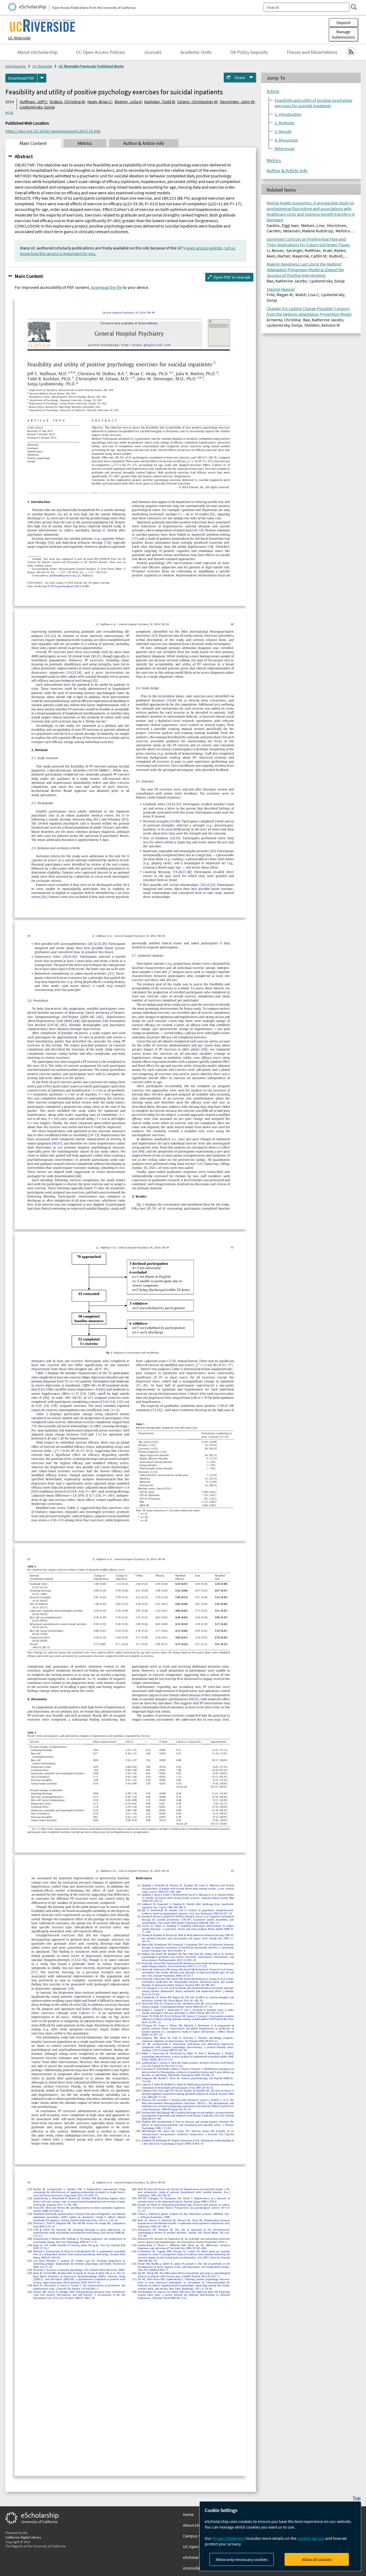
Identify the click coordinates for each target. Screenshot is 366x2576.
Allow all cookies (317, 2559)
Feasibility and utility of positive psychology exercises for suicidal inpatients (313, 103)
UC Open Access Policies (100, 52)
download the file (107, 287)
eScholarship (16, 66)
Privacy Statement (229, 2538)
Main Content (29, 276)
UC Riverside (19, 38)
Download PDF (21, 78)
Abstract (24, 156)
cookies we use (311, 2538)
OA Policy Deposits (249, 52)
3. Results (283, 131)
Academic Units (196, 52)
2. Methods (285, 123)
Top (357, 2498)
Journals (153, 52)
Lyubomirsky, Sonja (37, 107)
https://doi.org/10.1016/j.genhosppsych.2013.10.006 (53, 131)
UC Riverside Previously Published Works (91, 66)
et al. (10, 112)
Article (273, 91)
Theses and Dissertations (312, 52)
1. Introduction (288, 114)
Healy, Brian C (100, 102)
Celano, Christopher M (197, 102)
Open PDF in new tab (232, 277)
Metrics (274, 161)
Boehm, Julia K (128, 102)
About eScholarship (37, 52)
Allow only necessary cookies (242, 2559)
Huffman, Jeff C (33, 102)
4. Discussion (286, 140)
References (285, 148)
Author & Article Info (287, 171)
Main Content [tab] (33, 143)
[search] (354, 7)
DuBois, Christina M (67, 102)
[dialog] (280, 2536)
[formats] (42, 78)
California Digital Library (23, 2537)
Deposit (343, 23)
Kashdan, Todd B (159, 102)
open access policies (204, 248)
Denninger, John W (237, 102)
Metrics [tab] (85, 143)
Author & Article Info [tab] (144, 143)
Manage (343, 34)
